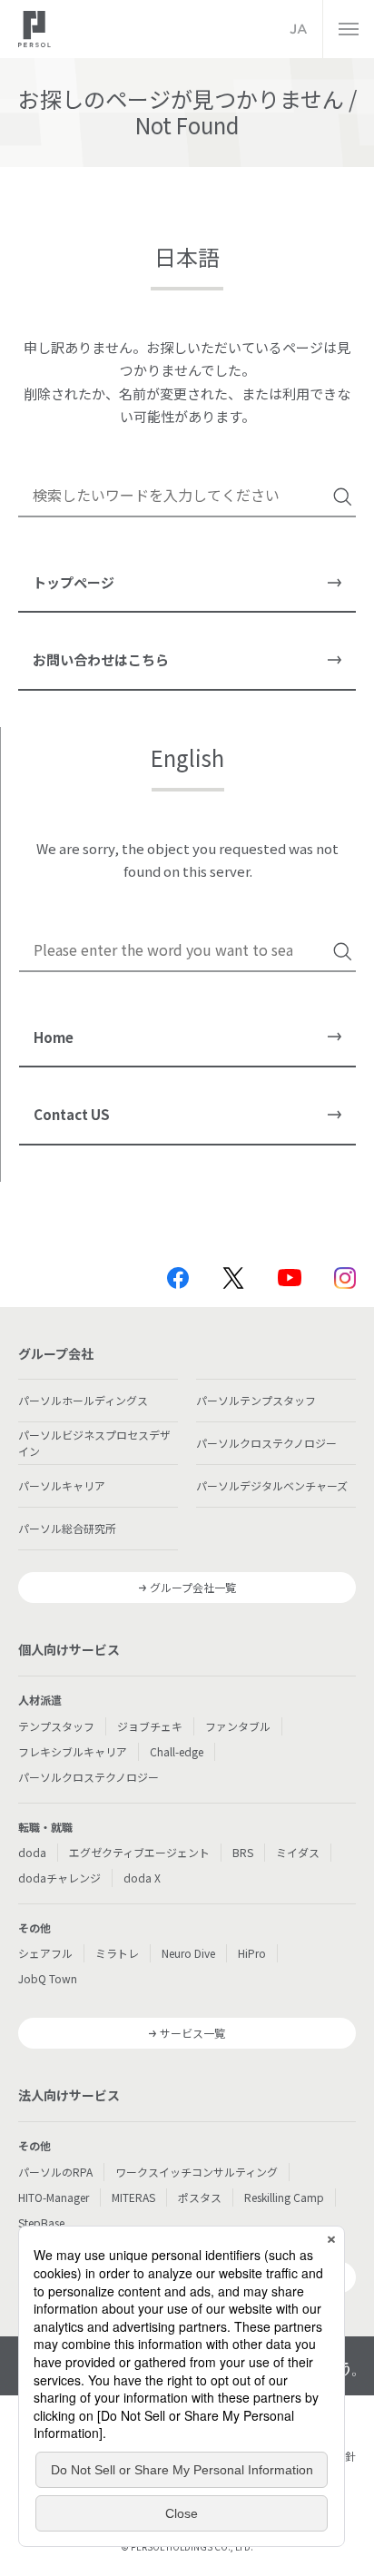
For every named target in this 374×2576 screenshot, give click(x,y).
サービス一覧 (192, 2033)
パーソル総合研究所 (67, 1528)
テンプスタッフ (56, 1726)
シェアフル (45, 1953)
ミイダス (298, 1852)
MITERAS (133, 2197)
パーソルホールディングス (83, 1400)
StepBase (41, 2222)
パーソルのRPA (55, 2172)
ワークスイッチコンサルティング (197, 2172)
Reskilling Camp (284, 2197)
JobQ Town (48, 1978)
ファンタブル (238, 1726)
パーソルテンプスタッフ (256, 1400)
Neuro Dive (188, 1953)
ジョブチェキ (150, 1726)
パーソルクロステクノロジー (266, 1443)
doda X (142, 1878)
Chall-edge (177, 1751)
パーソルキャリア (62, 1485)
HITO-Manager (54, 2197)
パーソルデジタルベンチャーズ (272, 1485)
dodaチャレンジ (59, 1878)
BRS (243, 1852)
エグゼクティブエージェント (139, 1852)
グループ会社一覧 (193, 1587)
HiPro (252, 1953)
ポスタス (200, 2197)
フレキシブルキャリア (73, 1751)
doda (32, 1852)
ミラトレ (117, 1953)
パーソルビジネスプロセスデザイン (94, 1443)
